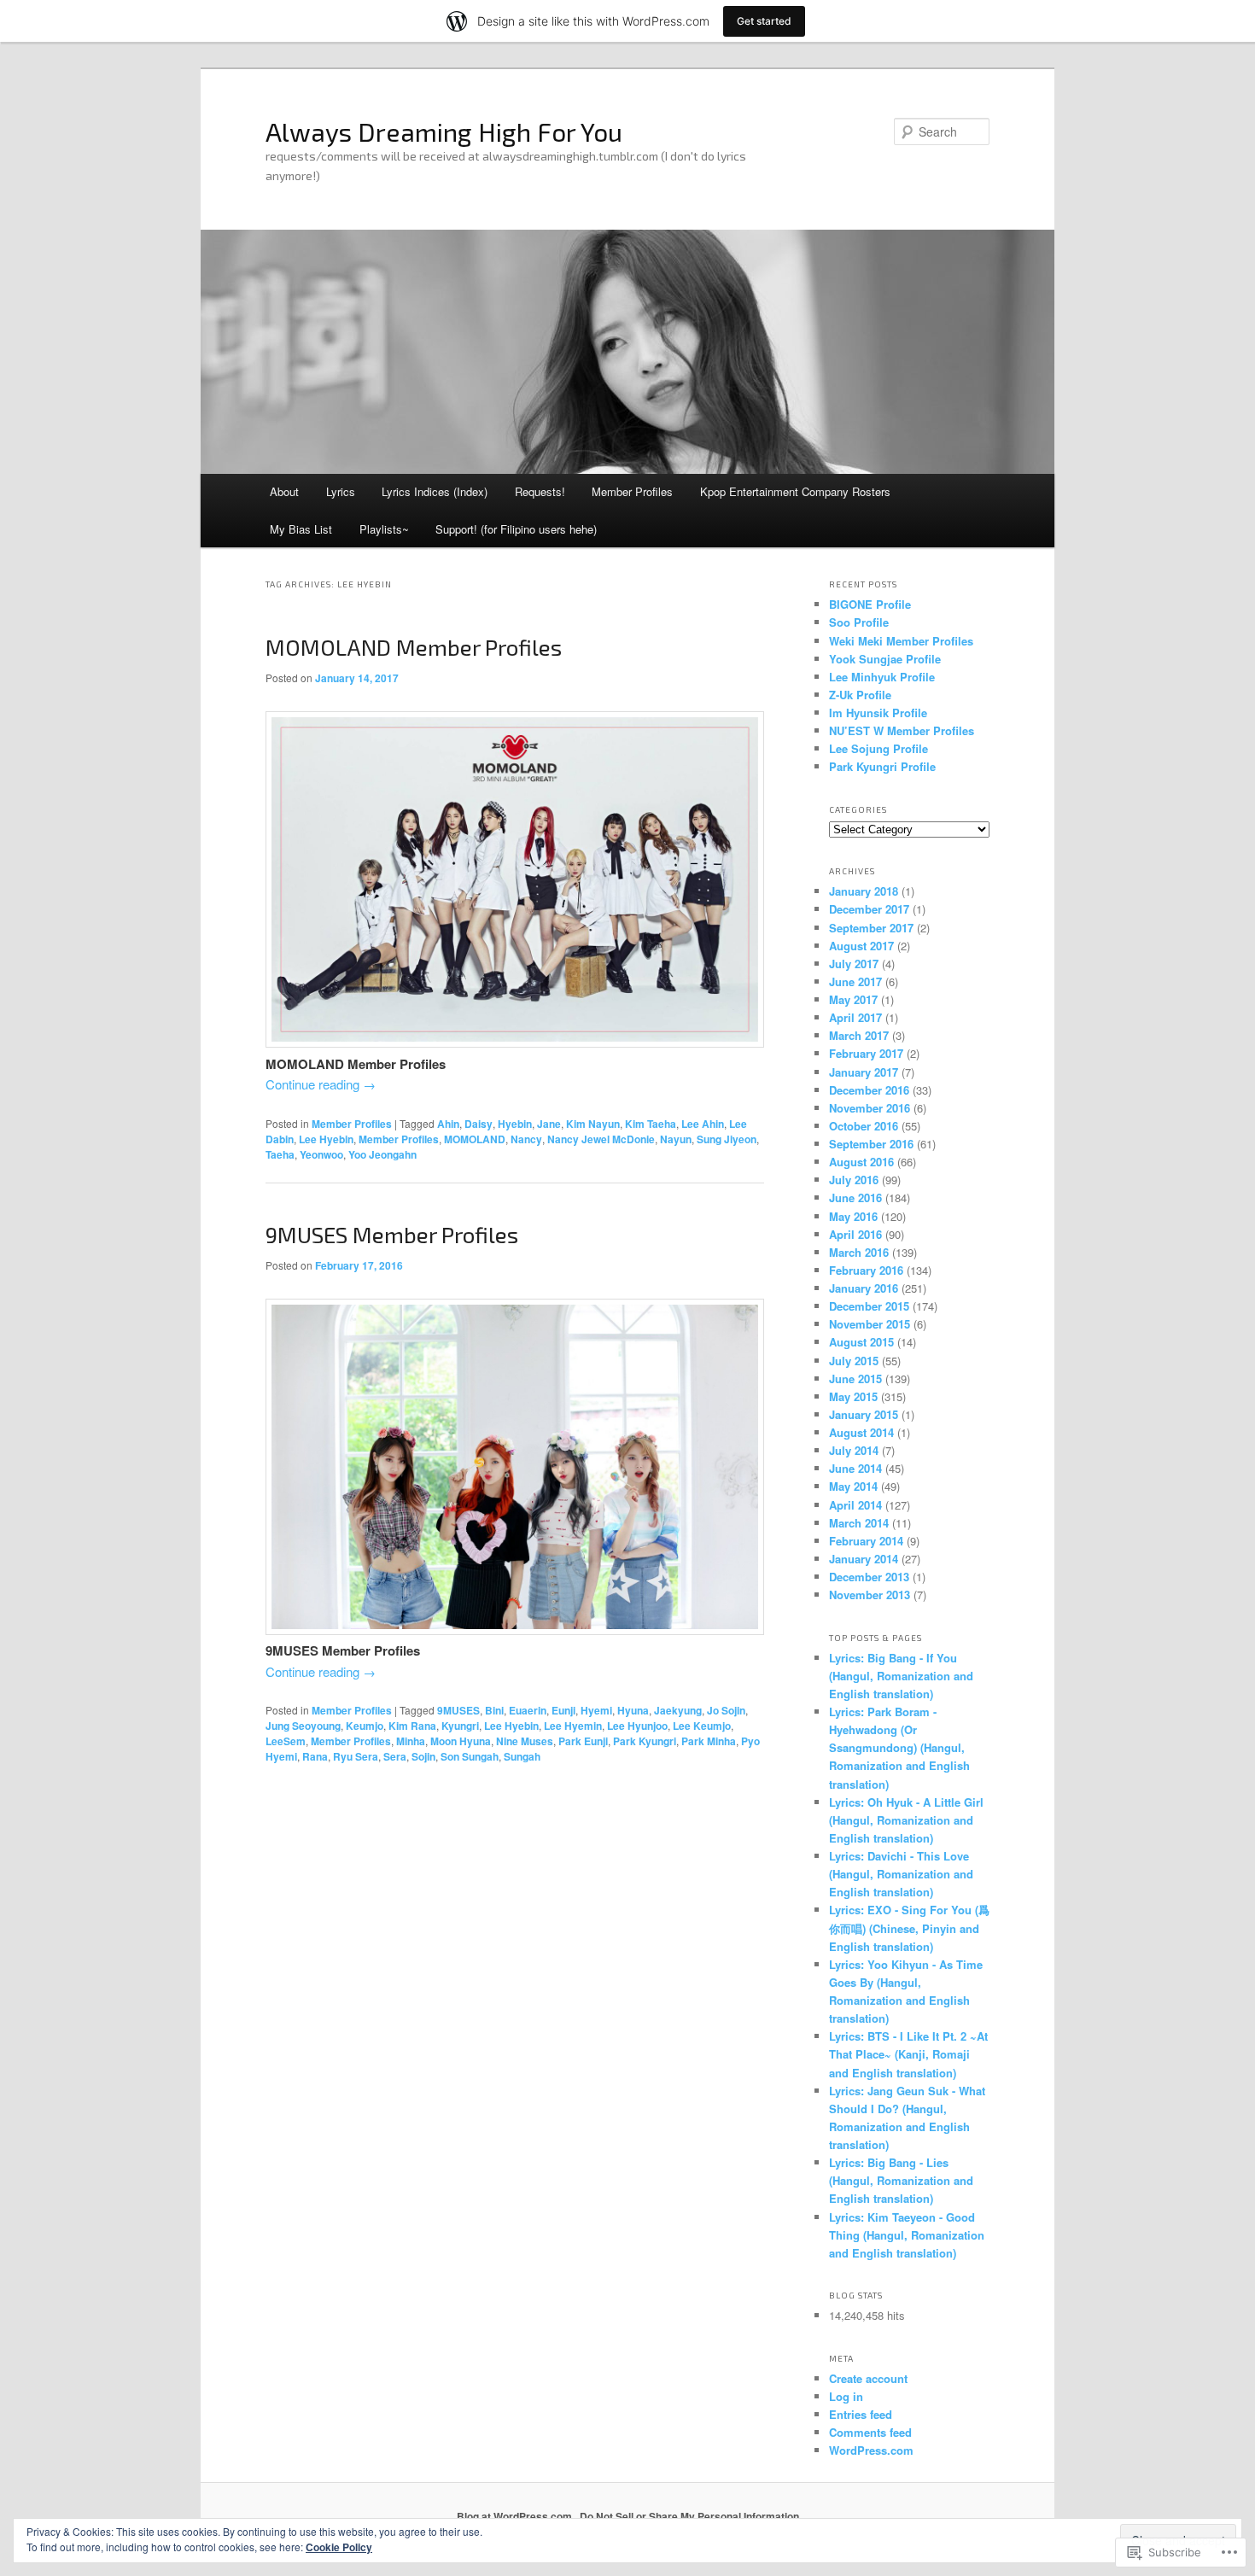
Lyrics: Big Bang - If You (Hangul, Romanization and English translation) (901, 1676)
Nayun (676, 1139)
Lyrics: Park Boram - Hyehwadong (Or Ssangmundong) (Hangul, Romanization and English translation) (899, 1748)
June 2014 (855, 1468)
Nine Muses (525, 1741)
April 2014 (855, 1505)
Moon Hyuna (461, 1741)
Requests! (540, 491)
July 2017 (854, 964)
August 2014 (861, 1432)
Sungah (522, 1756)
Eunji (563, 1710)
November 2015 (870, 1324)
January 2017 (864, 1072)
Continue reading (321, 1084)
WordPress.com (871, 2450)
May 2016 (853, 1216)
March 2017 (859, 1035)
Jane (549, 1124)
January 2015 (864, 1414)
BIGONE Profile (870, 604)
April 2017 (855, 1017)
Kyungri (460, 1726)
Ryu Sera (356, 1756)
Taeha (280, 1154)
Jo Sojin (726, 1710)
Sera (395, 1756)
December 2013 (869, 1577)
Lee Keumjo (702, 1726)
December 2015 (869, 1306)
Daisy (479, 1124)
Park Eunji (583, 1741)
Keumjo (365, 1726)
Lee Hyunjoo (637, 1726)
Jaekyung (678, 1710)
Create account (868, 2378)
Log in (846, 2396)
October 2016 (864, 1126)
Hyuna (633, 1710)
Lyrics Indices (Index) (435, 491)
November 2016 (870, 1108)
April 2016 (855, 1234)
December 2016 (869, 1090)
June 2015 (855, 1379)
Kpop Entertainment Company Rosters (795, 491)
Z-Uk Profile (860, 695)
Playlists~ (384, 529)
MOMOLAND (475, 1139)
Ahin (448, 1124)
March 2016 (859, 1252)
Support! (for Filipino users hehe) (516, 529)
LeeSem (286, 1741)
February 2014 (866, 1541)
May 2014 (853, 1486)
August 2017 (861, 946)
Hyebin (515, 1124)
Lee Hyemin (573, 1726)
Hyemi (596, 1710)
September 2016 (871, 1144)
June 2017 (855, 981)
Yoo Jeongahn (382, 1154)
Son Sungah (470, 1756)
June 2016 (855, 1197)
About (284, 491)
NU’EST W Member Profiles (902, 730)
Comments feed (870, 2432)
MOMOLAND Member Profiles (414, 647)
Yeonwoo (321, 1154)
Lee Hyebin (326, 1139)
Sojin (423, 1756)
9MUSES (458, 1710)
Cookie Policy (339, 2547)
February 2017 (866, 1053)
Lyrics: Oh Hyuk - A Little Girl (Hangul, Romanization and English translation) (906, 1820)
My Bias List (301, 529)
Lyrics (341, 491)
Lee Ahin (703, 1124)
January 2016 (864, 1288)
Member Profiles (632, 491)
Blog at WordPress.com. (516, 2516)
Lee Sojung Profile (878, 748)
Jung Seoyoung (303, 1726)
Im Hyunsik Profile (878, 713)
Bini (494, 1710)
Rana (315, 1756)
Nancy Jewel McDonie (601, 1139)
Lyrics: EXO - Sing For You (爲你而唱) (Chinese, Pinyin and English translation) (909, 1928)
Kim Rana (412, 1726)
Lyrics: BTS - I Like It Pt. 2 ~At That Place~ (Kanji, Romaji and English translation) (908, 2054)
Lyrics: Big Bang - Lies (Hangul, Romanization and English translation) (901, 2180)
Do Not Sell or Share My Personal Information (689, 2516)
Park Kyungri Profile (882, 766)
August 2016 (861, 1162)
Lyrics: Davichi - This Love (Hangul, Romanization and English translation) (901, 1874)
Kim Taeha (651, 1124)
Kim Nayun (593, 1124)
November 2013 (870, 1595)
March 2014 (859, 1523)
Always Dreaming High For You (444, 131)
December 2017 (869, 909)
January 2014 (864, 1559)
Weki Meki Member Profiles (901, 641)
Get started (764, 21)
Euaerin (528, 1710)
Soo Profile (859, 622)
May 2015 (853, 1396)
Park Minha (709, 1741)
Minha (411, 1741)
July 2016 (854, 1180)
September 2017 (871, 928)
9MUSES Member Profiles (392, 1234)
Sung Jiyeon (727, 1139)
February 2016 (866, 1270)
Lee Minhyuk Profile (882, 677)
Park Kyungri (645, 1741)
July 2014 (854, 1450)
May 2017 (853, 999)
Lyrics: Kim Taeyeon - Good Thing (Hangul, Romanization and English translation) (907, 2235)
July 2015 (854, 1361)
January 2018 (864, 891)
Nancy (526, 1139)
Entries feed (861, 2414)
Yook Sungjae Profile (885, 659)
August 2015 (861, 1342)
